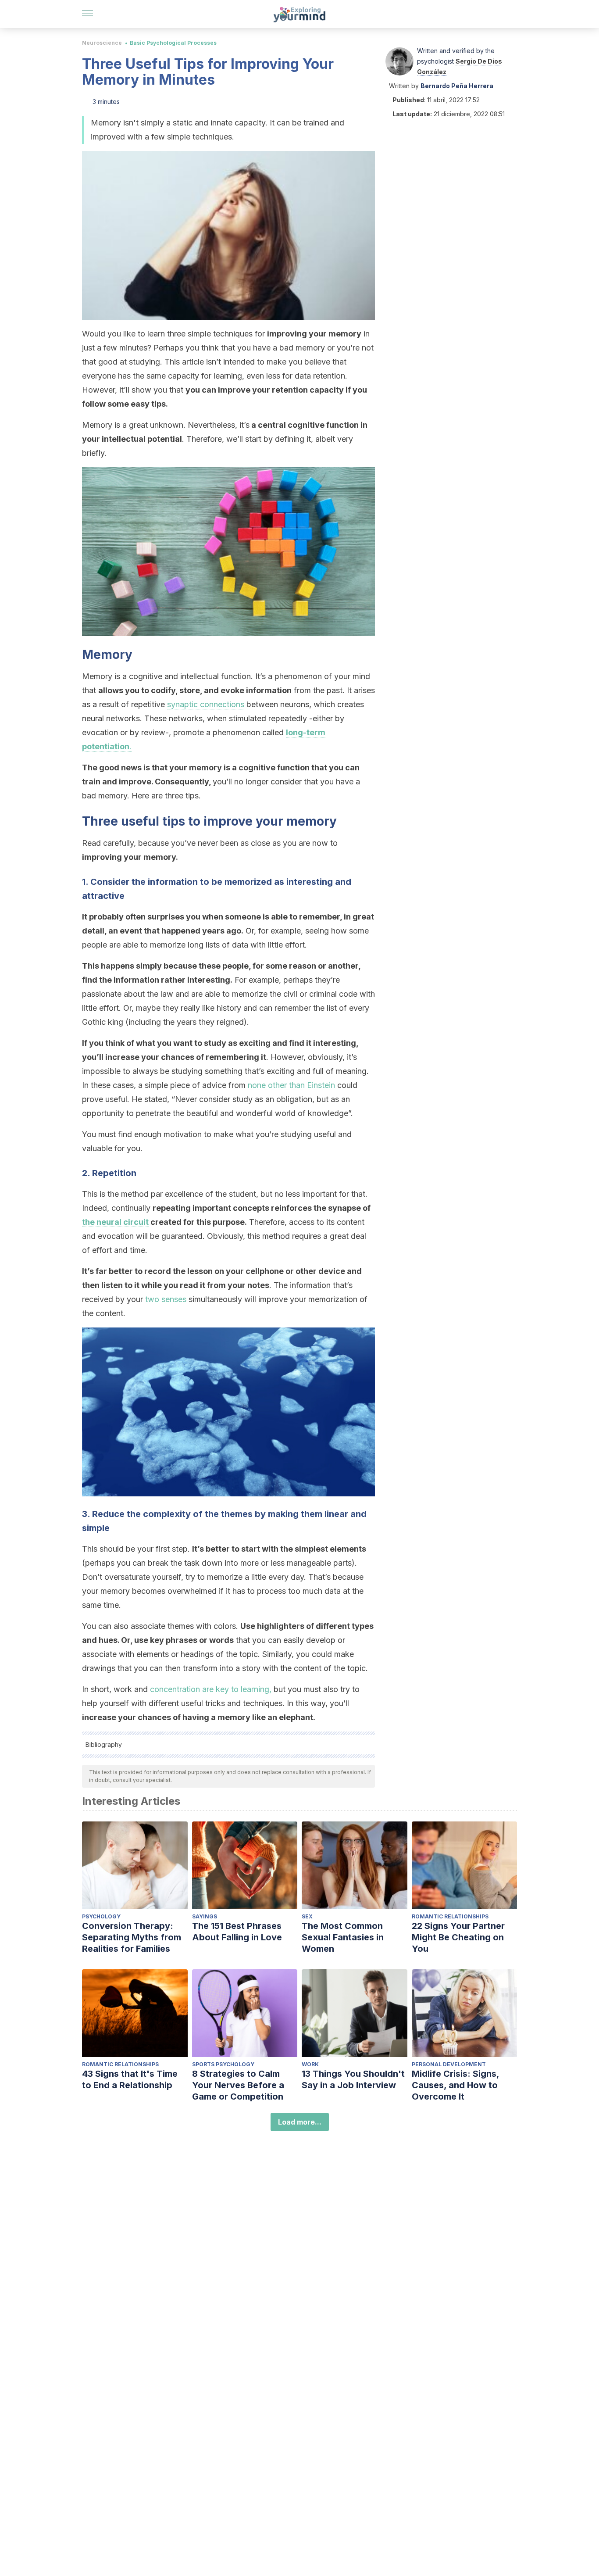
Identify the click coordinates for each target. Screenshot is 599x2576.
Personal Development (449, 2064)
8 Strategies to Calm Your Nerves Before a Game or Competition (238, 2085)
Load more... (300, 2122)
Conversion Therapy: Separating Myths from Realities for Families (132, 1937)
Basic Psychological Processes (173, 43)
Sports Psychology (223, 2064)
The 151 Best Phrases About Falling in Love (237, 1932)
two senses (166, 1299)
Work (310, 2064)
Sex (307, 1916)
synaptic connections (206, 704)
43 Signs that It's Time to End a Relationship (130, 2079)
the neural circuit (115, 1222)
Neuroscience (102, 43)
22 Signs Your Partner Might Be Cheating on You (458, 1937)
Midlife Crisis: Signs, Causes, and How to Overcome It (455, 2085)
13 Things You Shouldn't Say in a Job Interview (353, 2079)
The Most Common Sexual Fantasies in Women (343, 1937)
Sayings (205, 1916)
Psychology (101, 1916)
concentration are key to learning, (211, 1689)
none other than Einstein (291, 1085)
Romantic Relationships (450, 1916)
